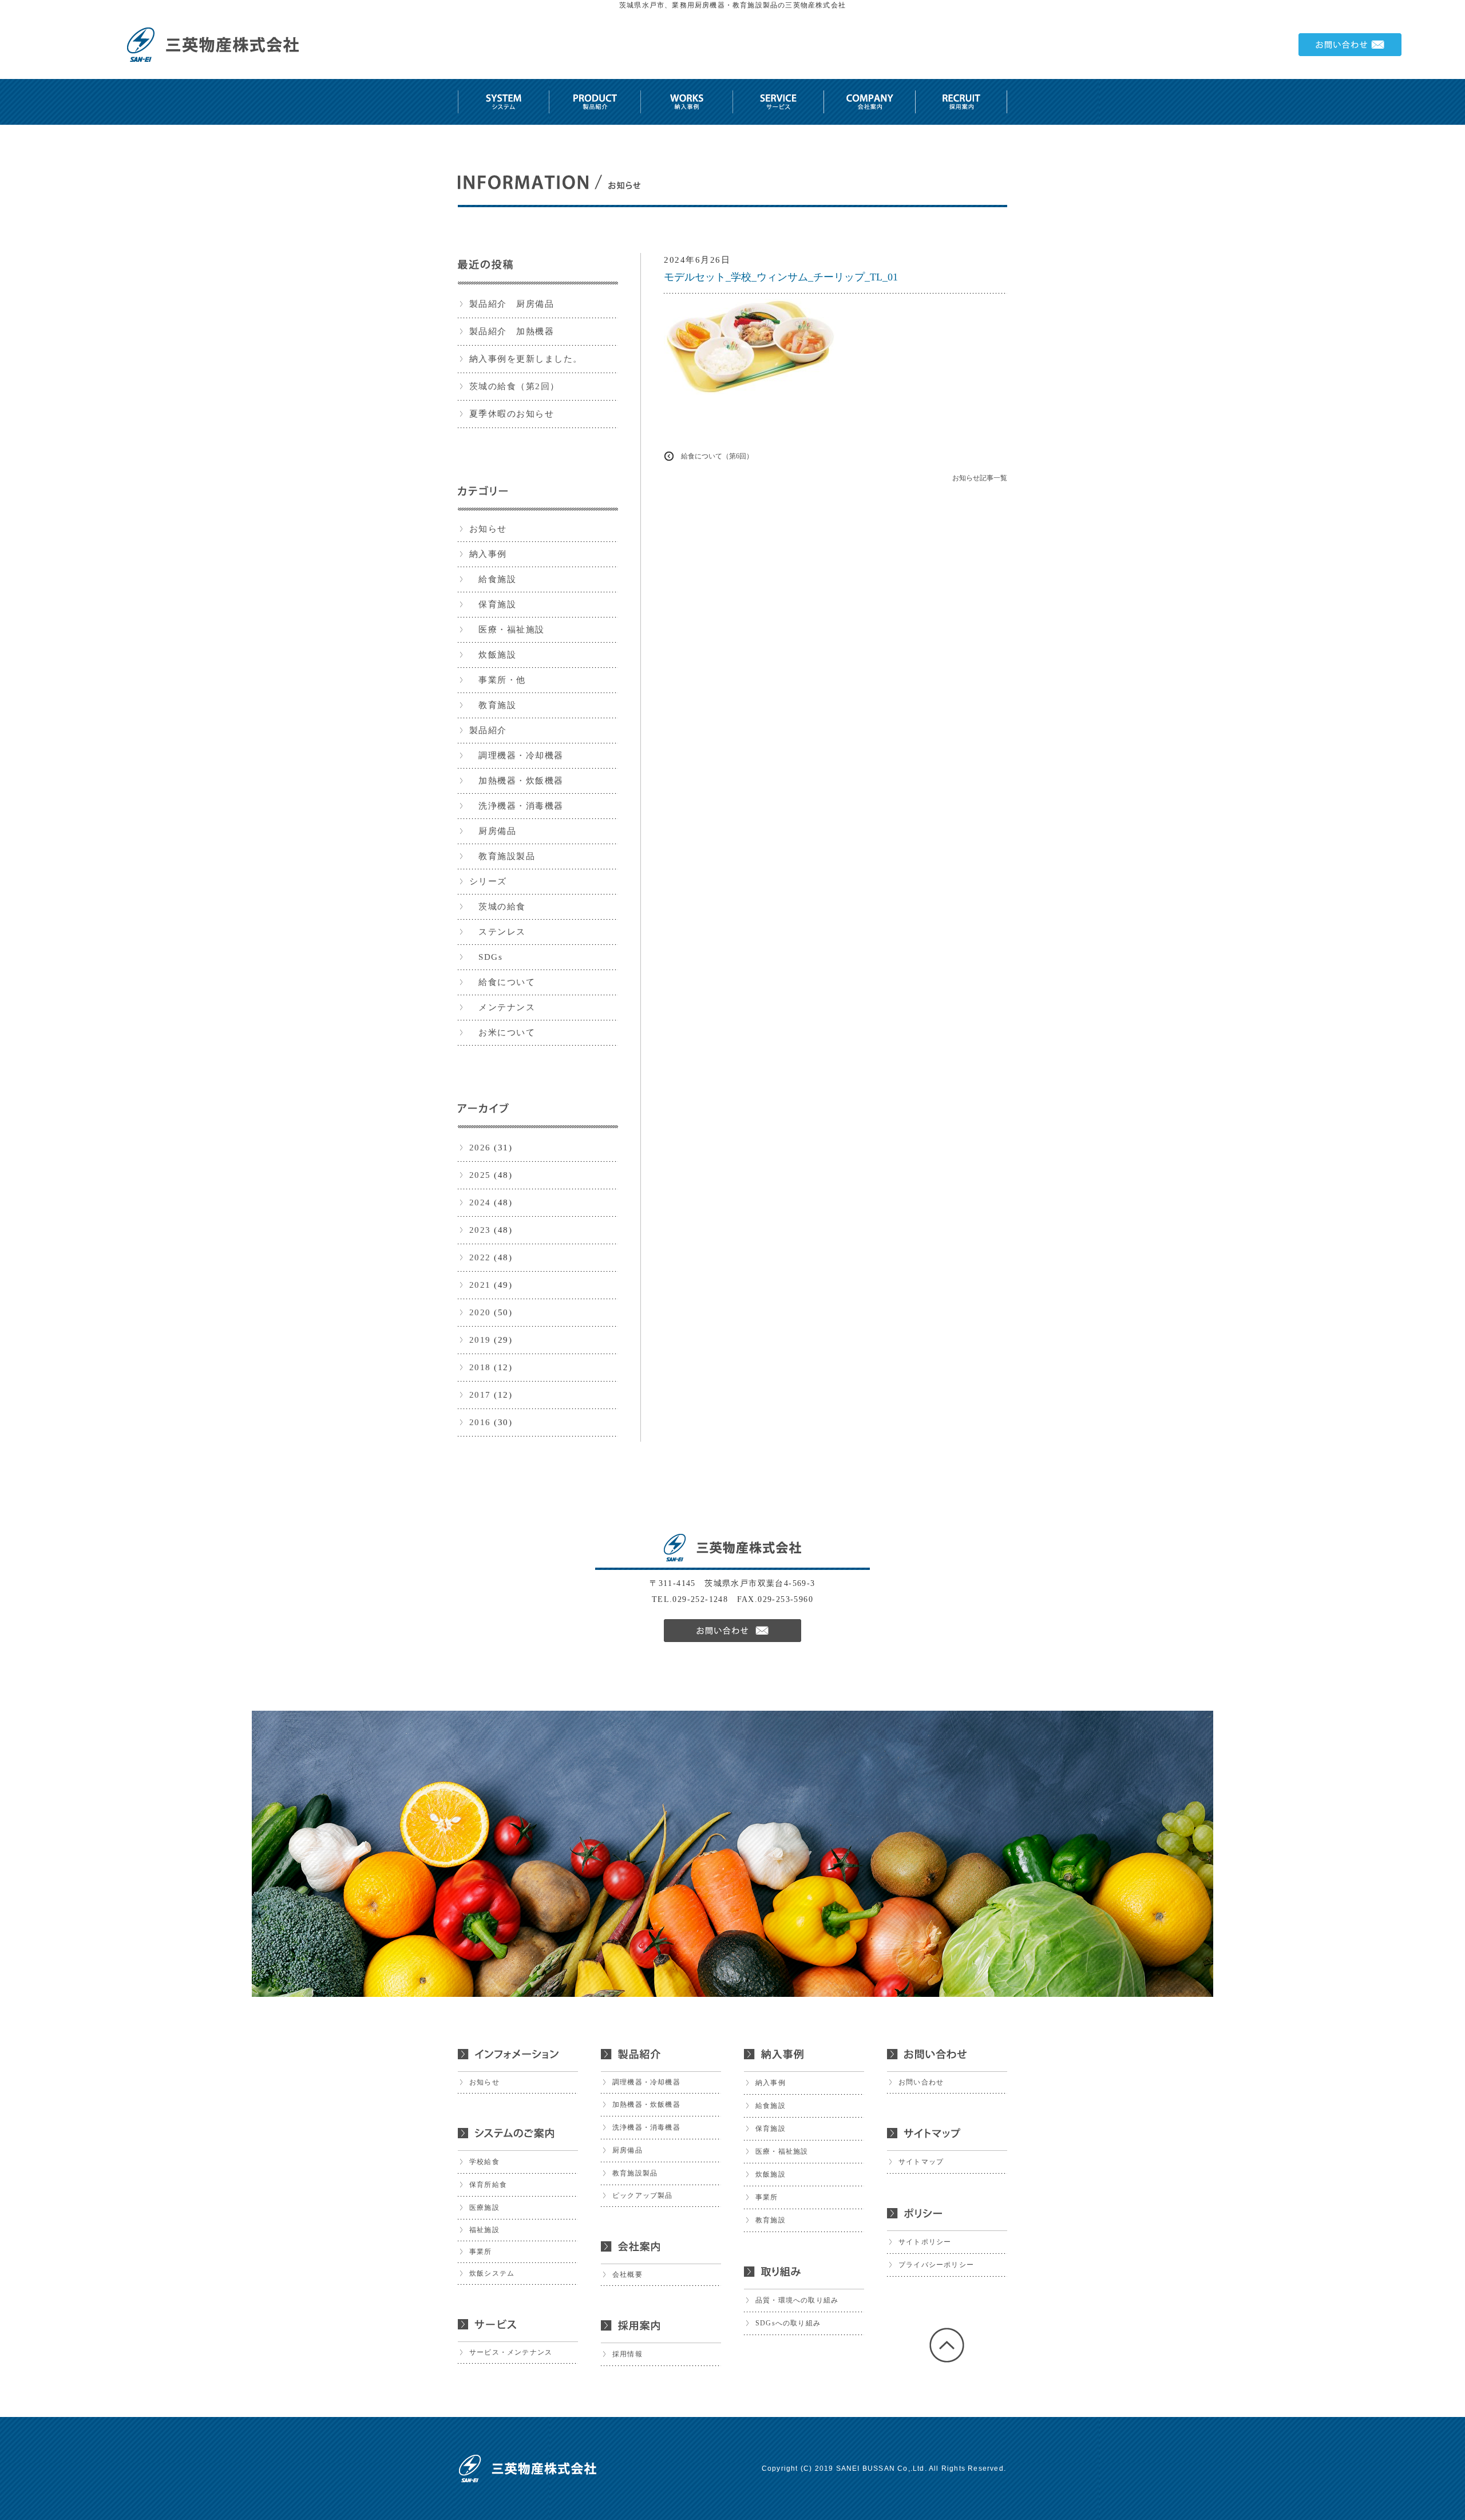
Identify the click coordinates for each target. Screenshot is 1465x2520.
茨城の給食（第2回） (514, 386)
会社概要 (627, 2274)
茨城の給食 (498, 907)
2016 (480, 1422)
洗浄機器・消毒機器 (516, 806)
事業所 (481, 2252)
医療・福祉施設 (507, 630)
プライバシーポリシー (936, 2265)
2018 (480, 1367)
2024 (480, 1202)
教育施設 (493, 705)
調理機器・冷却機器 (516, 755)
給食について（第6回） (717, 456)
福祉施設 (484, 2230)
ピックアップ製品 (643, 2195)
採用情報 (627, 2354)
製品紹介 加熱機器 (512, 331)
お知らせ (488, 529)
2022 (480, 1257)
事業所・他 (498, 680)
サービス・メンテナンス (511, 2352)
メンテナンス (502, 1007)
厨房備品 (493, 831)
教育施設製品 (502, 856)
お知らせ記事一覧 (980, 478)
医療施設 (484, 2208)
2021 (480, 1285)
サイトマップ (921, 2162)
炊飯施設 (493, 655)
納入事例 (488, 554)
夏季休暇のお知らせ (512, 414)
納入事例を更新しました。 (526, 359)
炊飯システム (492, 2273)
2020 (480, 1312)
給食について (502, 982)
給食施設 (493, 579)
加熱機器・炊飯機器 (516, 781)
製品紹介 (488, 730)
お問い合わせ (921, 2082)
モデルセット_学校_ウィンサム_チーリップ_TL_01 (781, 277)
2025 (480, 1175)
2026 (480, 1148)
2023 (480, 1230)
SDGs (486, 957)
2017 (480, 1395)
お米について (502, 1032)
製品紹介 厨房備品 (512, 304)
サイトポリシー (925, 2242)
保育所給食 (488, 2185)
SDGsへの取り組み (788, 2323)
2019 (480, 1340)
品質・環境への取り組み (797, 2300)
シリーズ (488, 881)
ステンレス (498, 932)
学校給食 (484, 2162)
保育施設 (493, 604)
